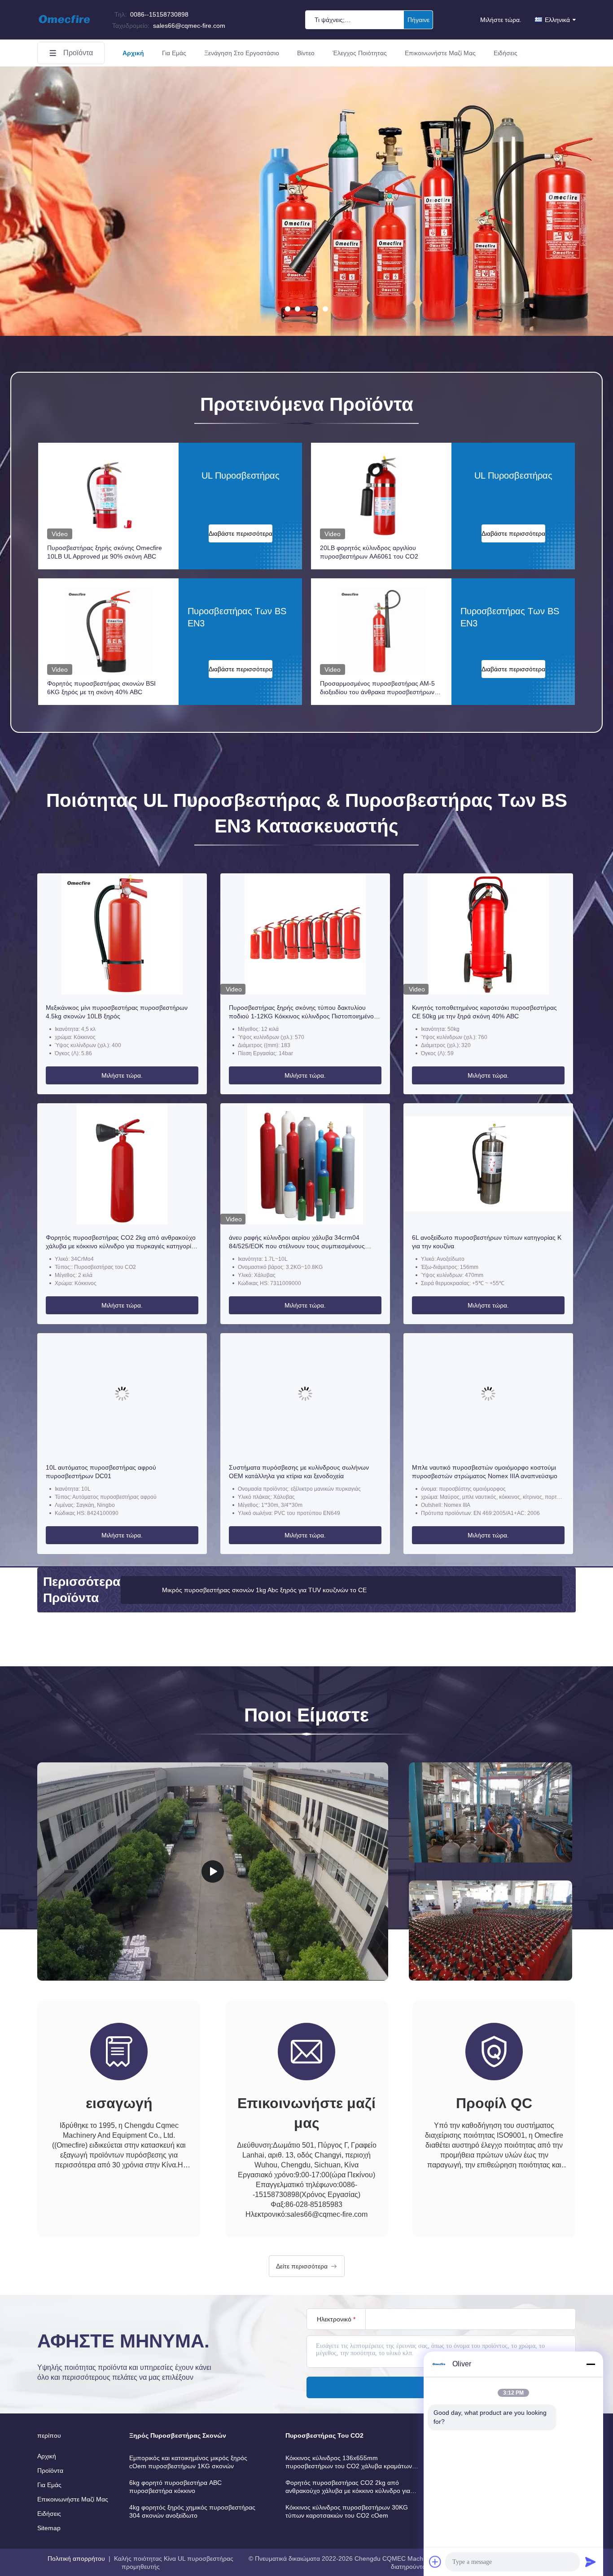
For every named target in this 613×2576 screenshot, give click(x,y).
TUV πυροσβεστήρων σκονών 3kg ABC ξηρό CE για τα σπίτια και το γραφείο (270, 1590)
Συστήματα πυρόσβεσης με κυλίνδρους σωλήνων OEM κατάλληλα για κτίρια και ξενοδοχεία (299, 1472)
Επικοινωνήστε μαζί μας (440, 53)
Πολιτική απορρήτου (76, 2558)
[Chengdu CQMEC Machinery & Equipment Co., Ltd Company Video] (213, 1871)
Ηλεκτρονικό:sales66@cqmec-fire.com (306, 2214)
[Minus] (591, 2364)
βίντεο (306, 53)
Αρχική (133, 53)
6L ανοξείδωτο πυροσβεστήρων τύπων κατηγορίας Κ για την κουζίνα (487, 1242)
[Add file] (435, 2562)
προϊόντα (78, 53)
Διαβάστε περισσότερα (241, 533)
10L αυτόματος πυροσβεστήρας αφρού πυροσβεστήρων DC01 (101, 1472)
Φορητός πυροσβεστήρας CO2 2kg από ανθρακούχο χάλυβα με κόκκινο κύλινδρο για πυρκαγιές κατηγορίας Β (122, 1242)
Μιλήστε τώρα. (501, 20)
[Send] (591, 2562)
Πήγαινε (418, 20)
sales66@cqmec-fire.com (169, 26)
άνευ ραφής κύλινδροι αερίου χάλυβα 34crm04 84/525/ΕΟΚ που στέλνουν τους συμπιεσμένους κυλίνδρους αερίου (297, 1242)
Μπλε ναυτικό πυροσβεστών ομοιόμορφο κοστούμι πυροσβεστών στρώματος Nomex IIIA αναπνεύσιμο (485, 1472)
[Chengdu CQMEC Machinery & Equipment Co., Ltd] (64, 28)
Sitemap (49, 2528)
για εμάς (174, 53)
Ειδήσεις (506, 53)
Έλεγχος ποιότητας (360, 53)
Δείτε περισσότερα (302, 2266)
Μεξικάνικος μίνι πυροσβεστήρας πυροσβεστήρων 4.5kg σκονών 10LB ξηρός (117, 1012)
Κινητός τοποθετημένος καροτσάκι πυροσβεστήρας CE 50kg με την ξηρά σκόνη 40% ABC (484, 1012)
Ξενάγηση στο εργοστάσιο (242, 53)
